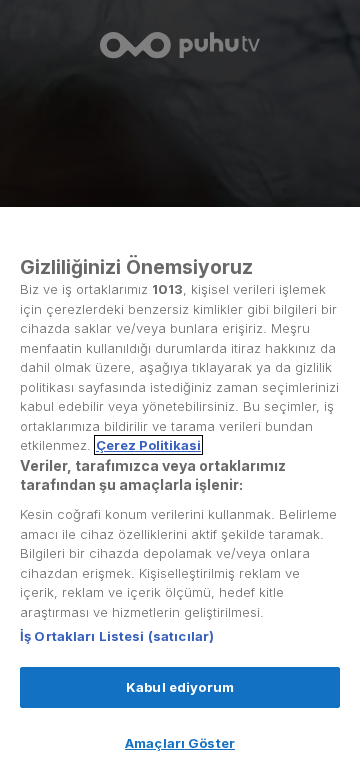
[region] (180, 493)
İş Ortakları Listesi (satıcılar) (117, 636)
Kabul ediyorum (180, 687)
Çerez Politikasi (148, 445)
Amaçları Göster (180, 743)
